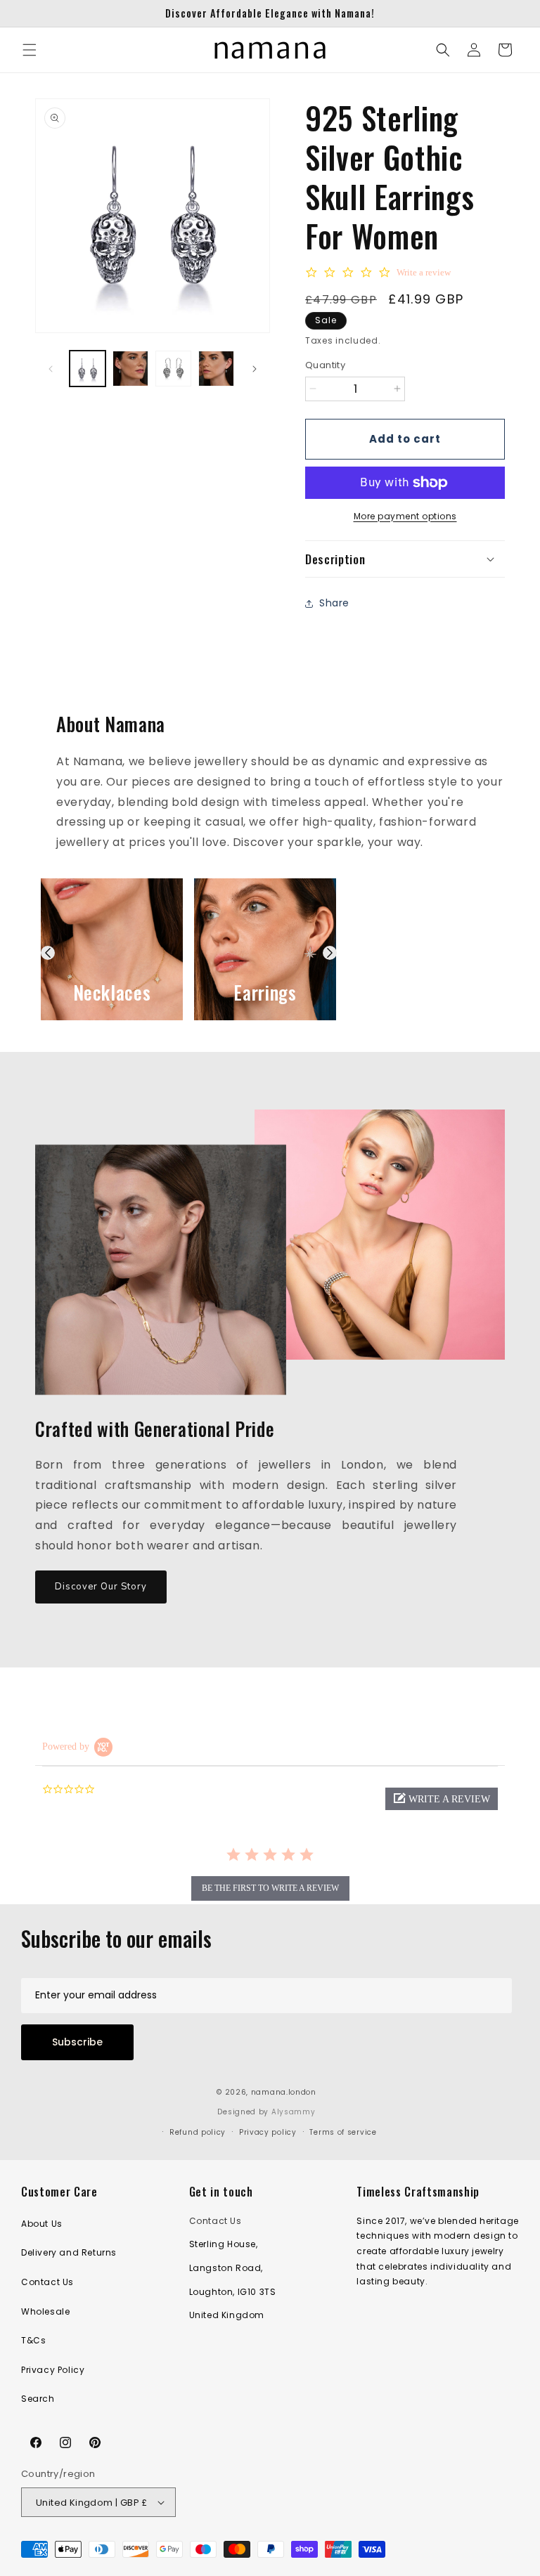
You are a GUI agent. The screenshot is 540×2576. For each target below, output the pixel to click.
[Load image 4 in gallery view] (216, 369)
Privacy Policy (53, 2370)
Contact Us (47, 2282)
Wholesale (45, 2311)
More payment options (405, 516)
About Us (42, 2224)
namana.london (284, 2092)
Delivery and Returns (69, 2252)
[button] (30, 50)
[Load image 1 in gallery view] (88, 369)
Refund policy (198, 2132)
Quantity (325, 365)
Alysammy (294, 2112)
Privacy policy (268, 2132)
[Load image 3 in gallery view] (173, 369)
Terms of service (343, 2132)
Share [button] (334, 603)
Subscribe (77, 2042)
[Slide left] (51, 369)
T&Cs (33, 2340)
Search (38, 2399)
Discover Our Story (101, 1587)
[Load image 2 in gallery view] (130, 369)
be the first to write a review (270, 1888)
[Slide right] (255, 369)
